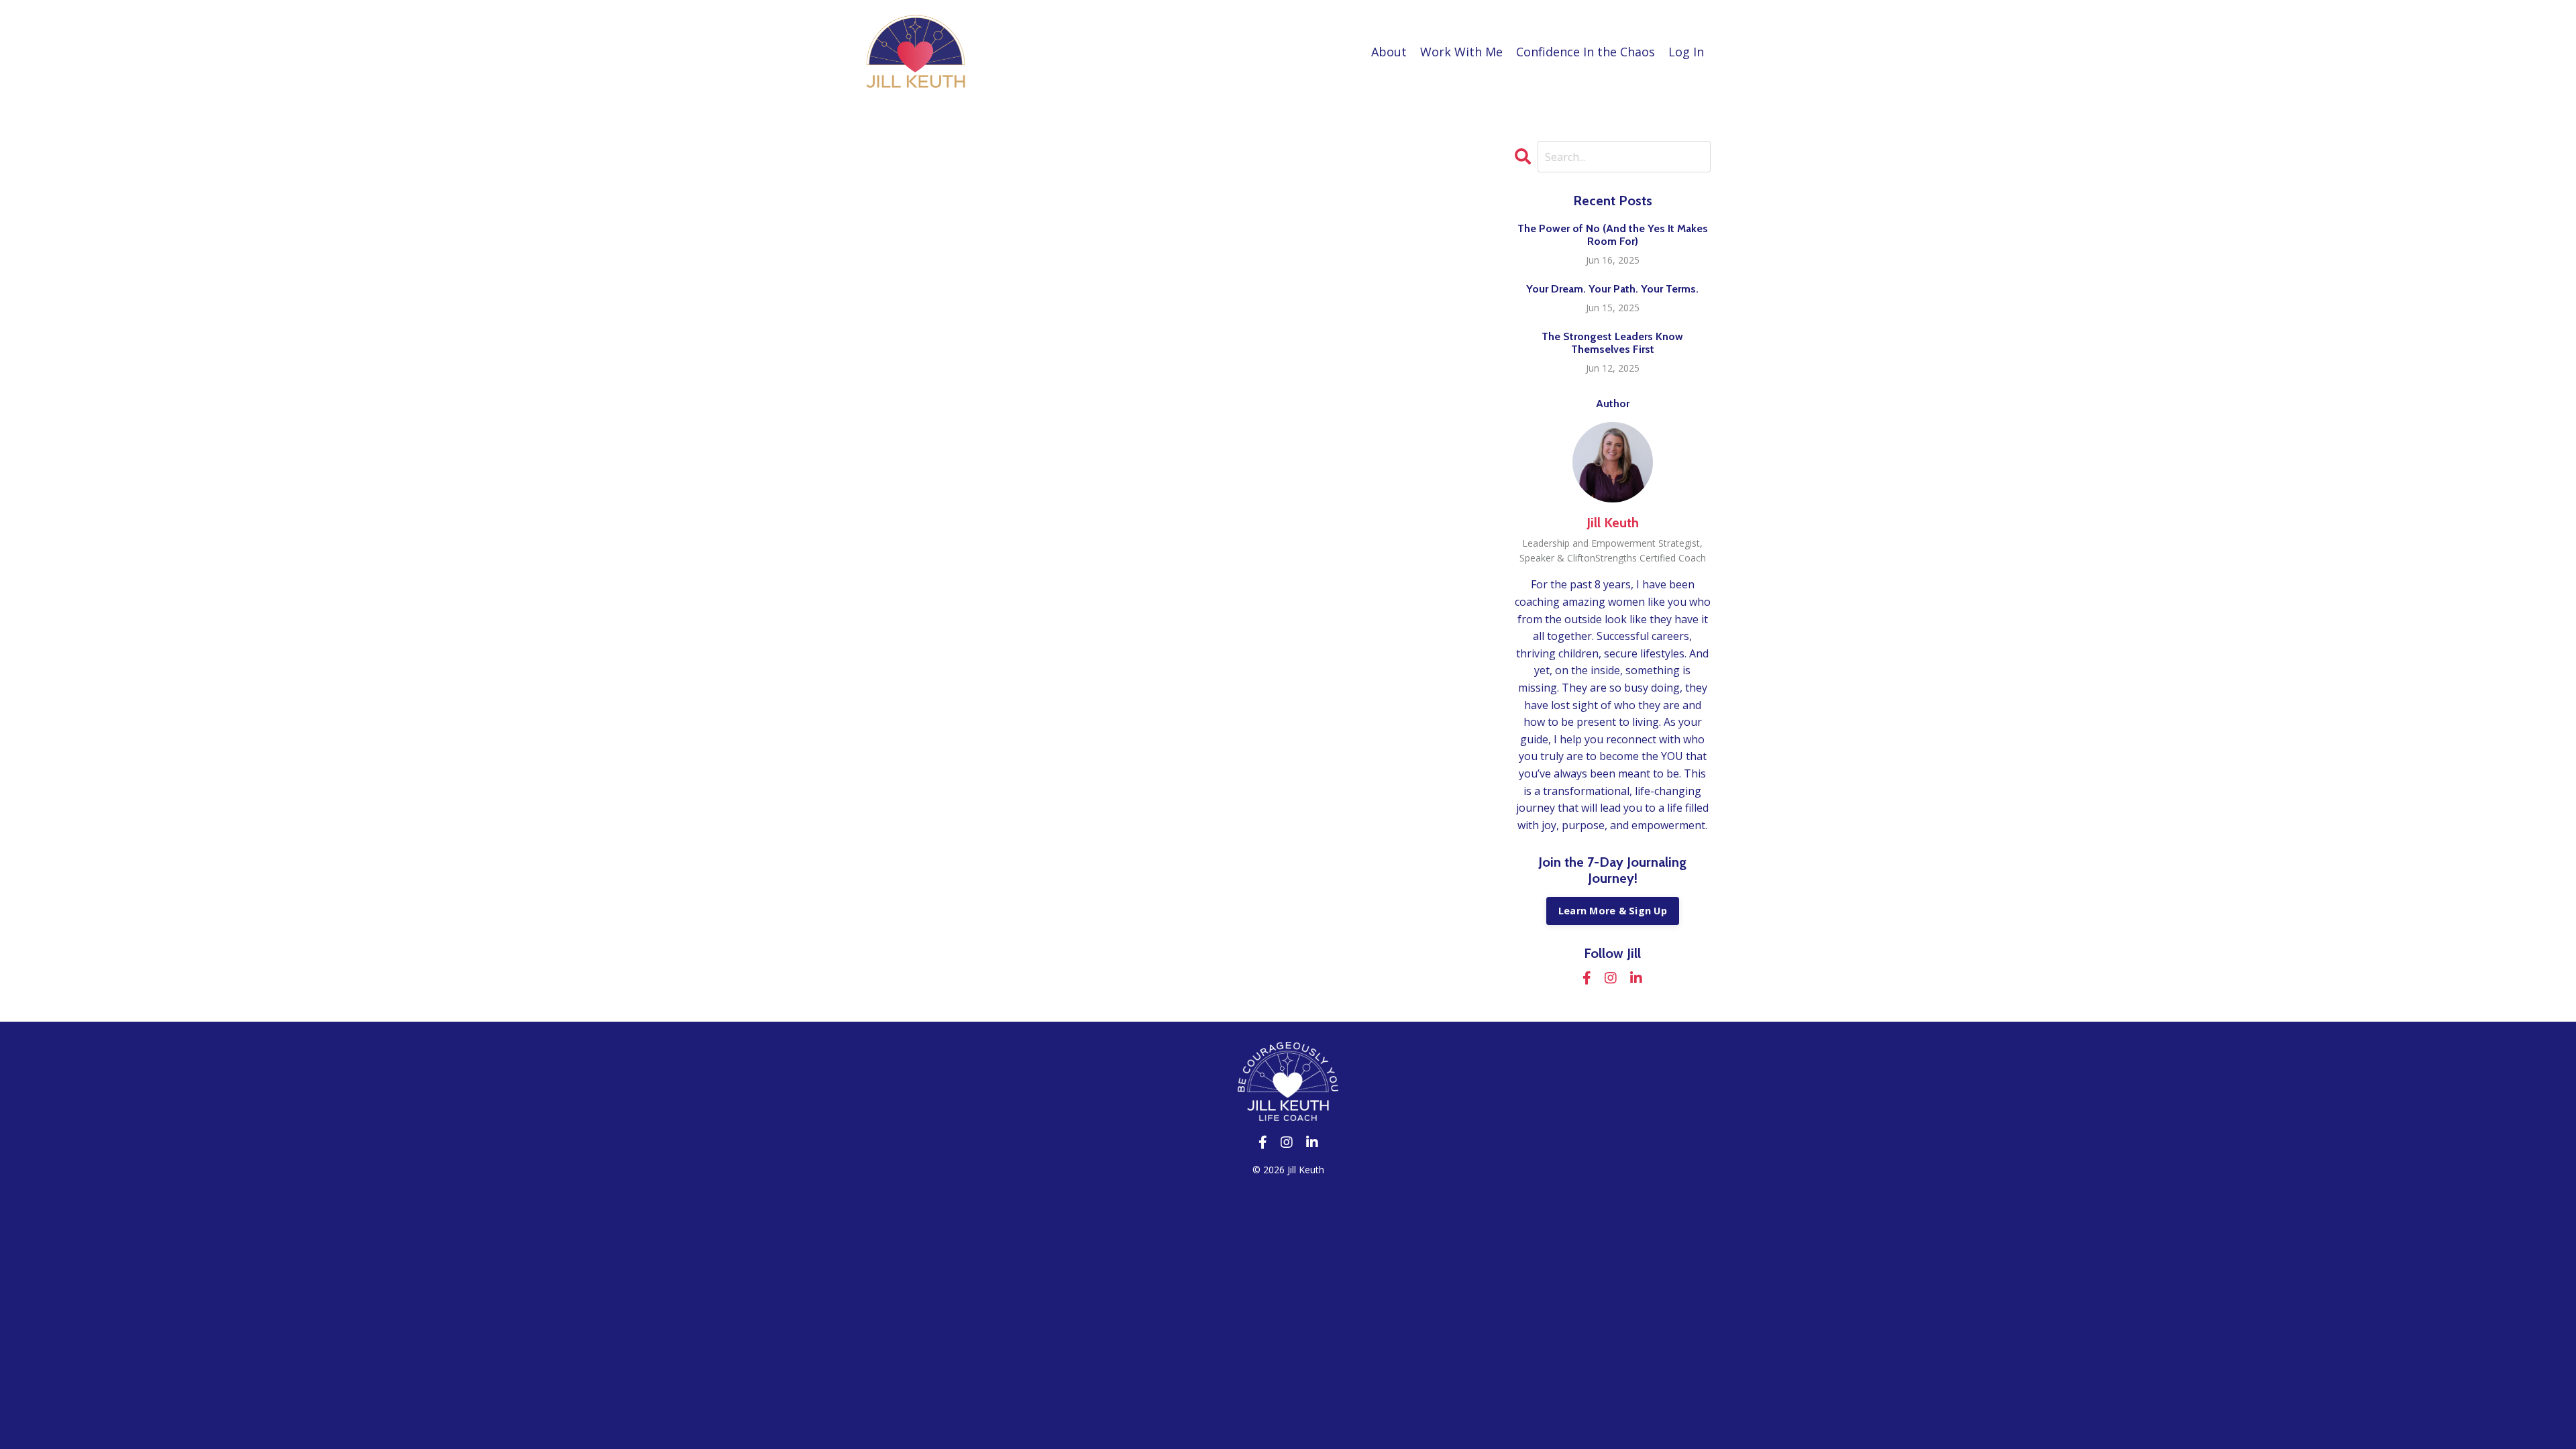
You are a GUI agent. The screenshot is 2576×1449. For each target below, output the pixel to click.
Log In (1686, 52)
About (1389, 52)
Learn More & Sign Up (1613, 911)
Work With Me (1461, 52)
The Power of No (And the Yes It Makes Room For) (1613, 235)
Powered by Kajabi (1288, 1205)
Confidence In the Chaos (1586, 52)
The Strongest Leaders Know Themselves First (1612, 343)
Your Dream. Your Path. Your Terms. (1612, 289)
